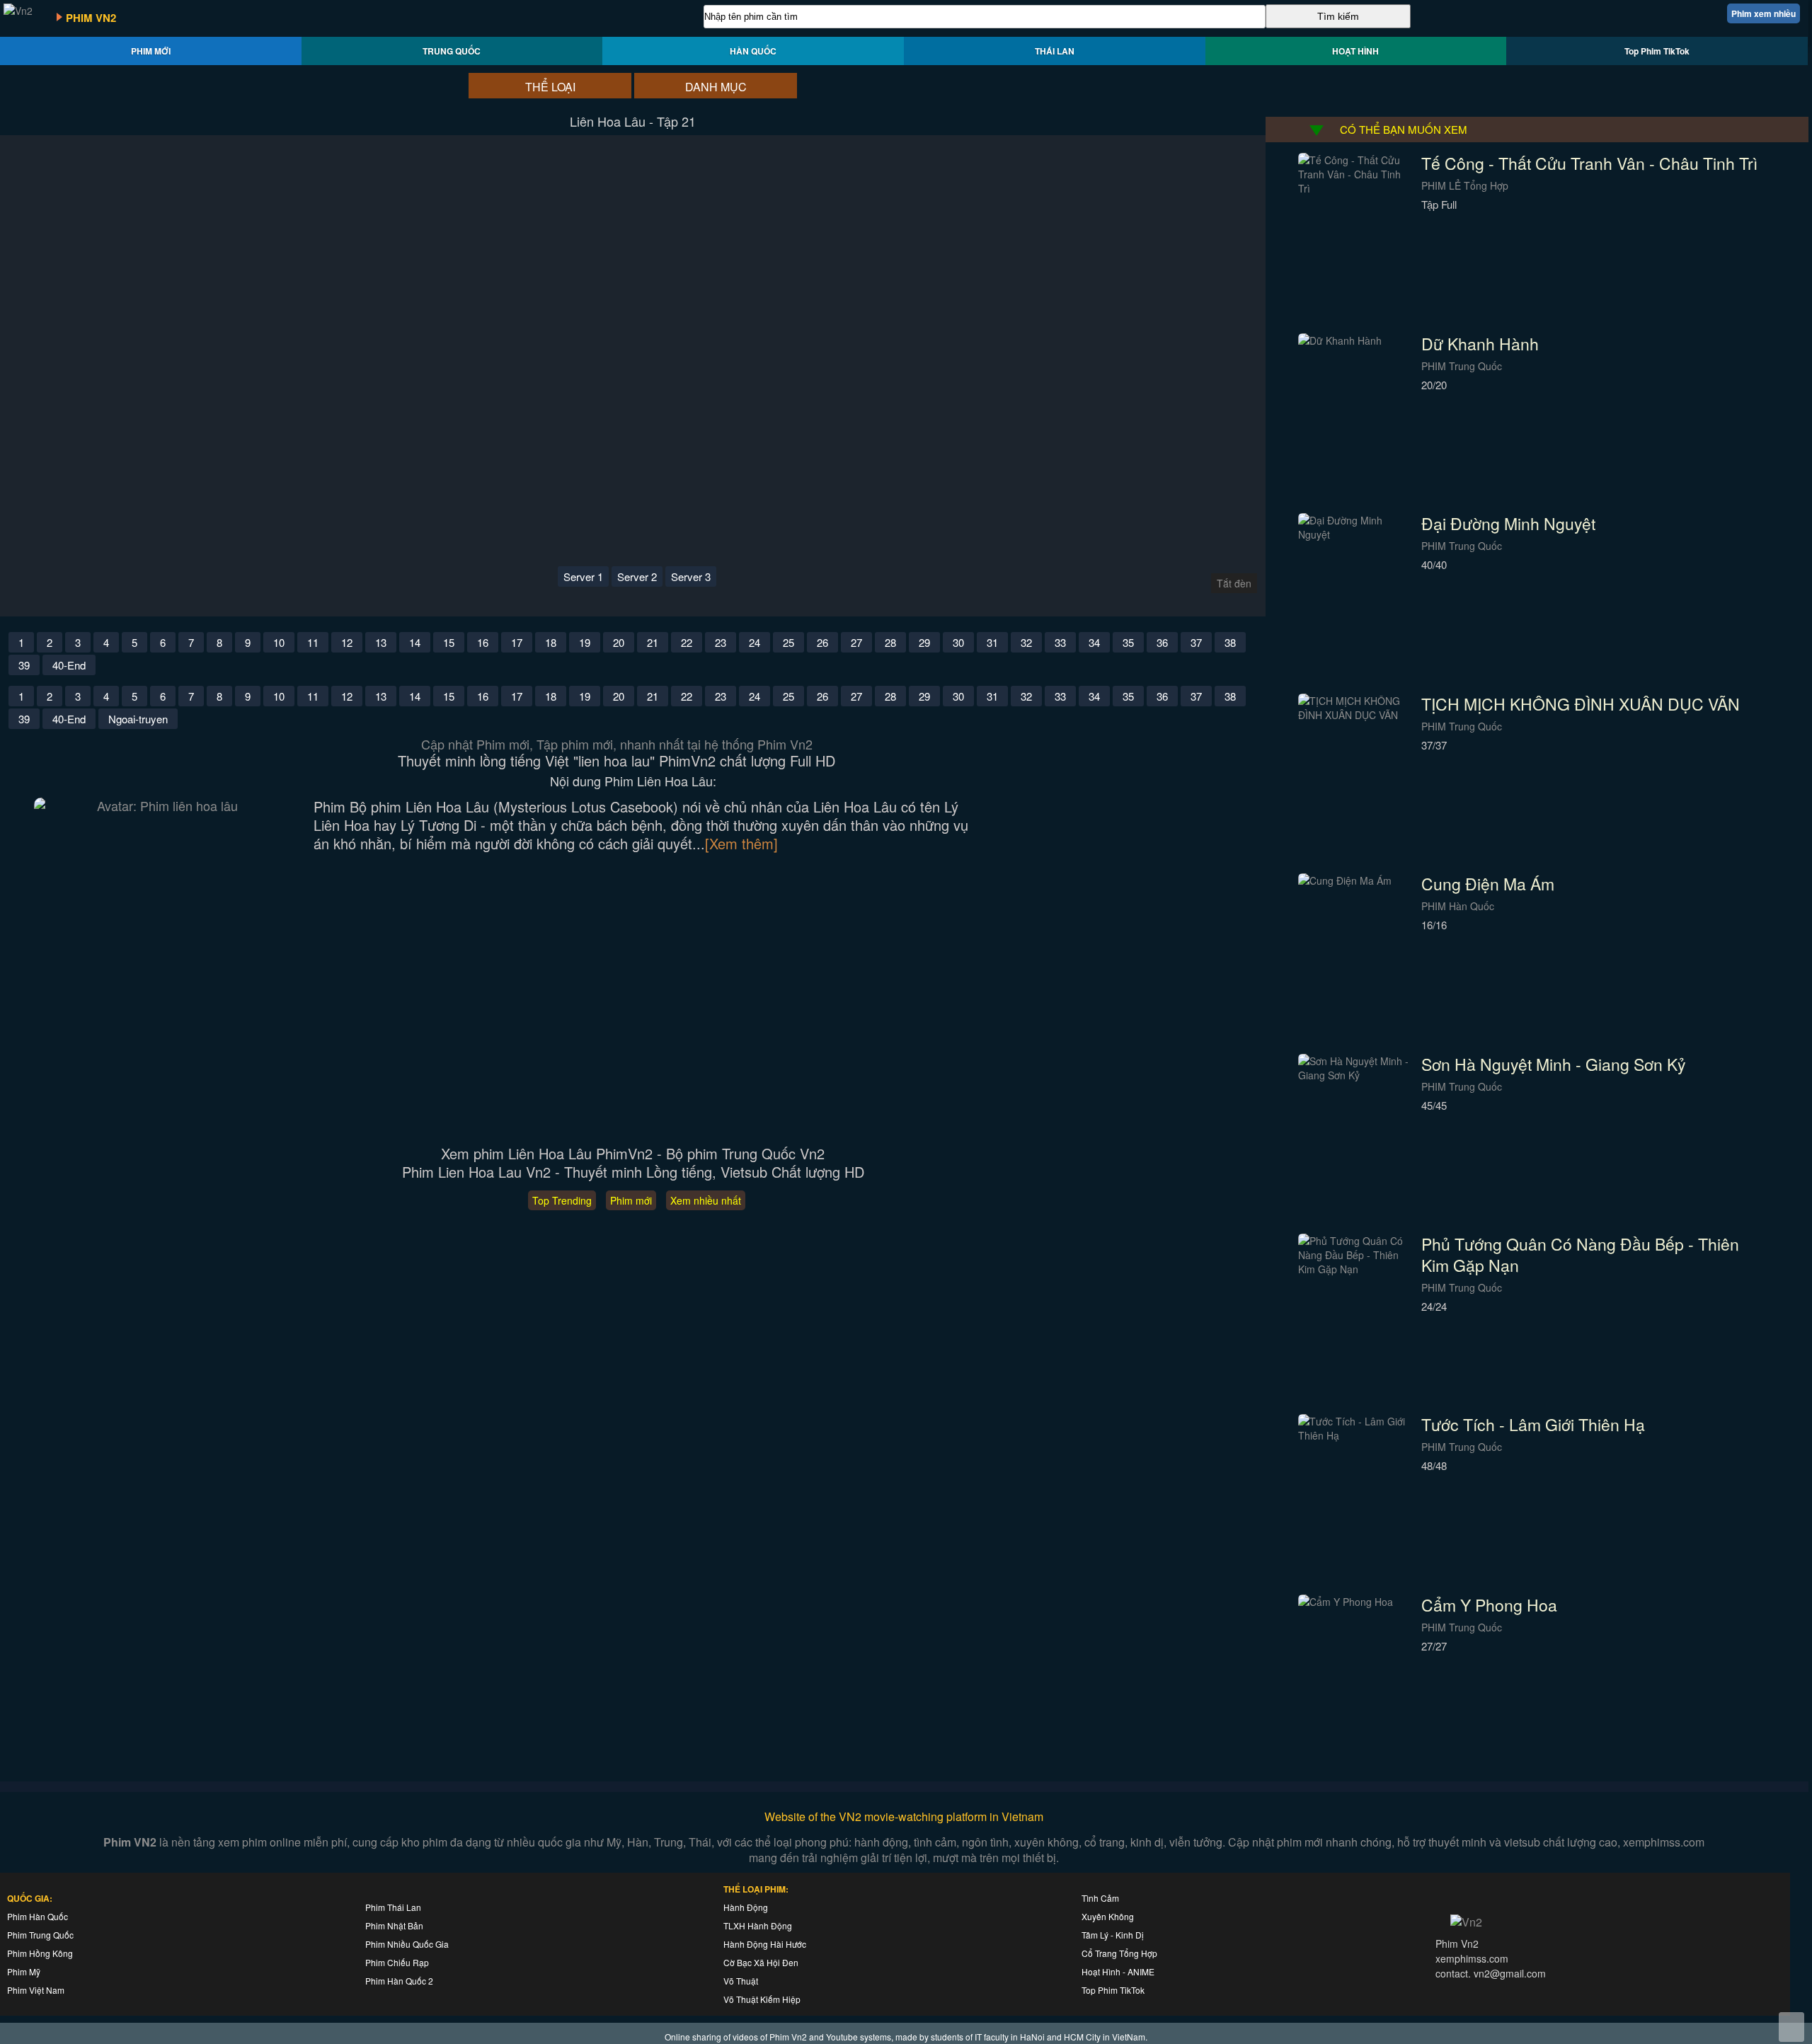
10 (279, 642)
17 (517, 642)
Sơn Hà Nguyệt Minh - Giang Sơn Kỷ (1554, 1064)
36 (1162, 642)
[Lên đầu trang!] (1791, 2027)
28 (890, 642)
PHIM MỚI (151, 51)
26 (822, 642)
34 (1094, 642)
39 (24, 665)
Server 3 (691, 576)
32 (1026, 642)
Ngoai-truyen (138, 719)
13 (381, 642)
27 (856, 642)
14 (415, 642)
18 (551, 642)
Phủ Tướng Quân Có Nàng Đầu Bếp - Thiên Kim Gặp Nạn (1580, 1254)
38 (1230, 642)
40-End (69, 665)
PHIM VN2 (91, 18)
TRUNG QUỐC (452, 51)
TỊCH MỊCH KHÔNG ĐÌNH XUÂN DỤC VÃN (1581, 704)
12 (347, 642)
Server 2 (637, 576)
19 (585, 642)
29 (924, 642)
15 (449, 642)
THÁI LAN (1055, 51)
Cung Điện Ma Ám (1488, 884)
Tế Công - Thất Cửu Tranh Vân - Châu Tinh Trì (1589, 163)
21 (653, 642)
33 (1060, 642)
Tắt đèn (1234, 583)
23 (721, 642)
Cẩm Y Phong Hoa (1489, 1605)
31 (992, 642)
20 (619, 642)
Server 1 (583, 576)
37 (1196, 642)
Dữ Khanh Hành (1480, 344)
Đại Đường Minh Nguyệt (1508, 523)
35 (1128, 642)
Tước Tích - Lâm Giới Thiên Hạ (1533, 1424)
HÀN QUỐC (753, 51)
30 (958, 642)
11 (313, 642)
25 (789, 642)
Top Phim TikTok (1657, 51)
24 (755, 642)
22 (687, 642)
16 (483, 642)
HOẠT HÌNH (1355, 51)
